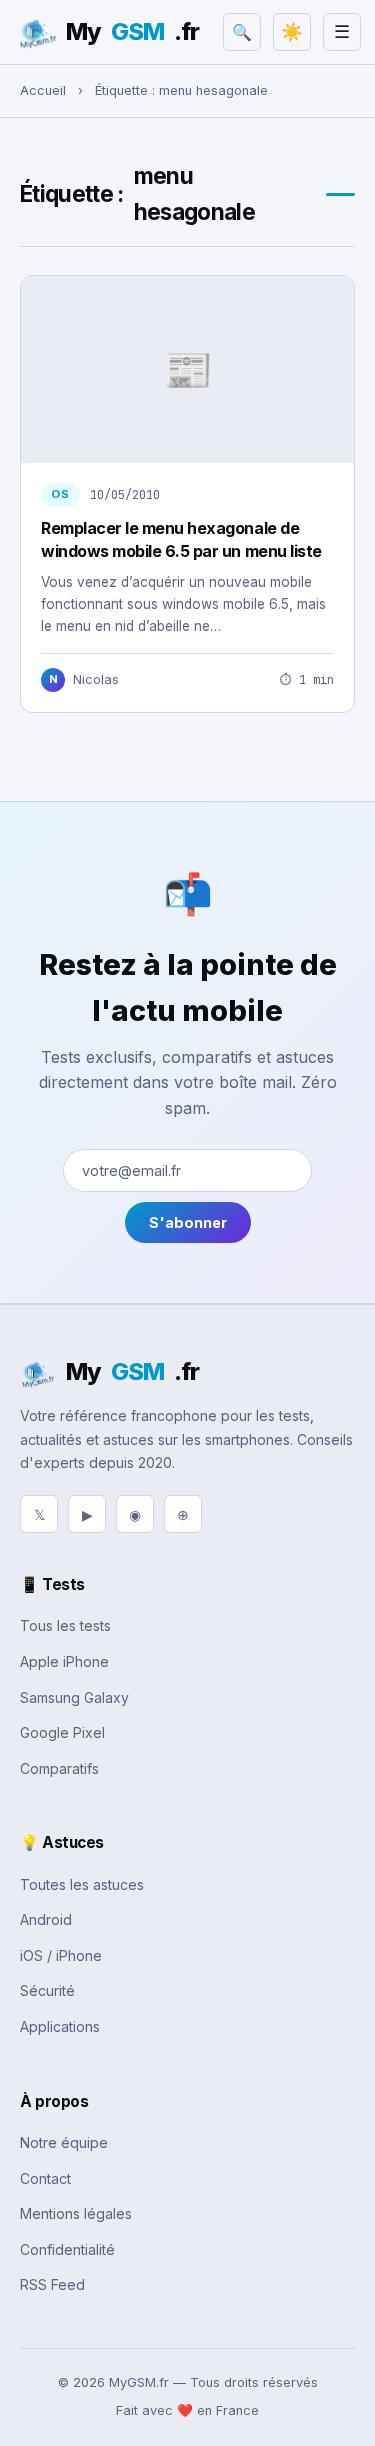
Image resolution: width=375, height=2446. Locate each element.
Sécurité (47, 1990)
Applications (60, 2026)
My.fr (132, 31)
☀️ (292, 32)
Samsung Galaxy (74, 1697)
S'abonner (188, 1222)
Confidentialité (67, 2249)
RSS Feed (52, 2284)
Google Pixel (62, 1732)
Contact (45, 2178)
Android (46, 1919)
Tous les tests (65, 1625)
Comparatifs (59, 1768)
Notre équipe (64, 2142)
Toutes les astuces (82, 1884)
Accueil (43, 90)
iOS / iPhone (61, 1955)
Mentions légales (76, 2213)
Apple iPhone (64, 1661)
